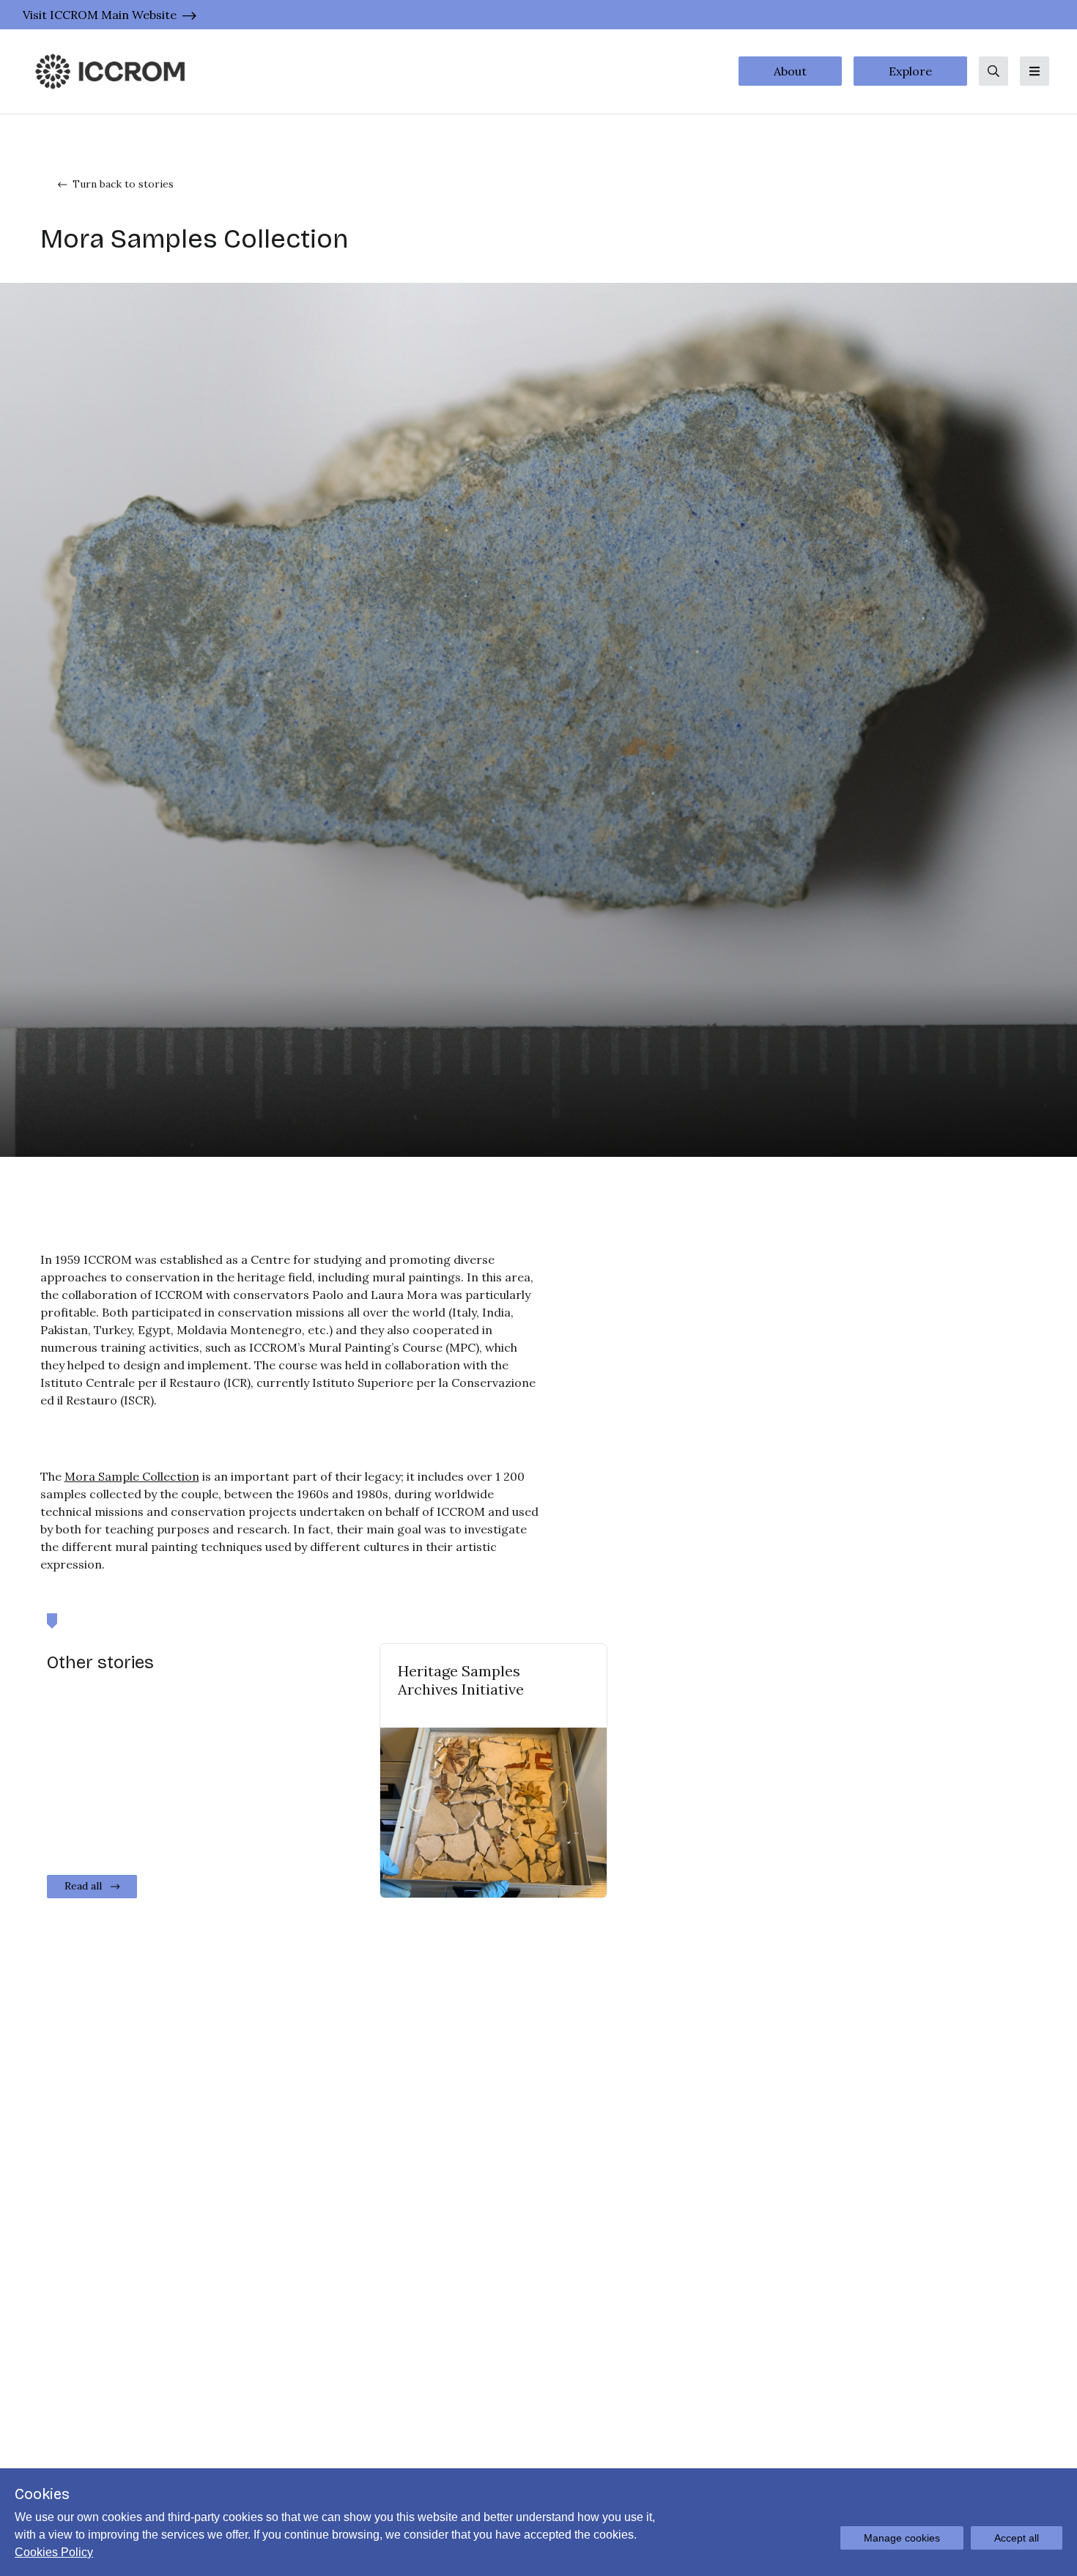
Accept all (1017, 2538)
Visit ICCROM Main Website (100, 15)
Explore (910, 71)
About (790, 71)
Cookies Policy (54, 2552)
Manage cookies (902, 2538)
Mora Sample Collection (132, 1476)
